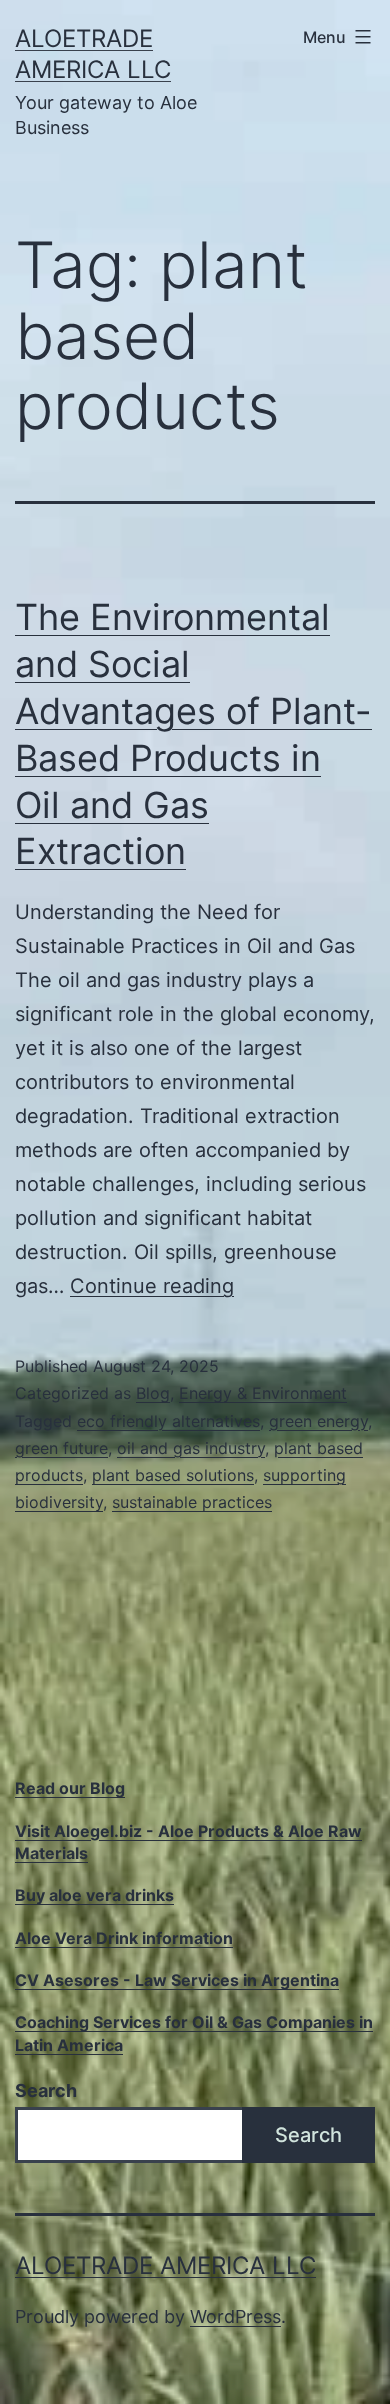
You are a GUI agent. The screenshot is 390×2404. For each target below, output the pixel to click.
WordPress (235, 2316)
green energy (318, 1421)
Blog (153, 1393)
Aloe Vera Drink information (124, 1938)
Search (46, 2090)
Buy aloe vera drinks (94, 1895)
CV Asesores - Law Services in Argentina (177, 1980)
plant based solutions (173, 1475)
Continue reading (152, 1286)
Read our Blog (70, 1788)
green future (61, 1448)
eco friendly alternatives (168, 1421)
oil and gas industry (191, 1448)
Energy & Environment (263, 1393)
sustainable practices (192, 1502)
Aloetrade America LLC (165, 2265)
